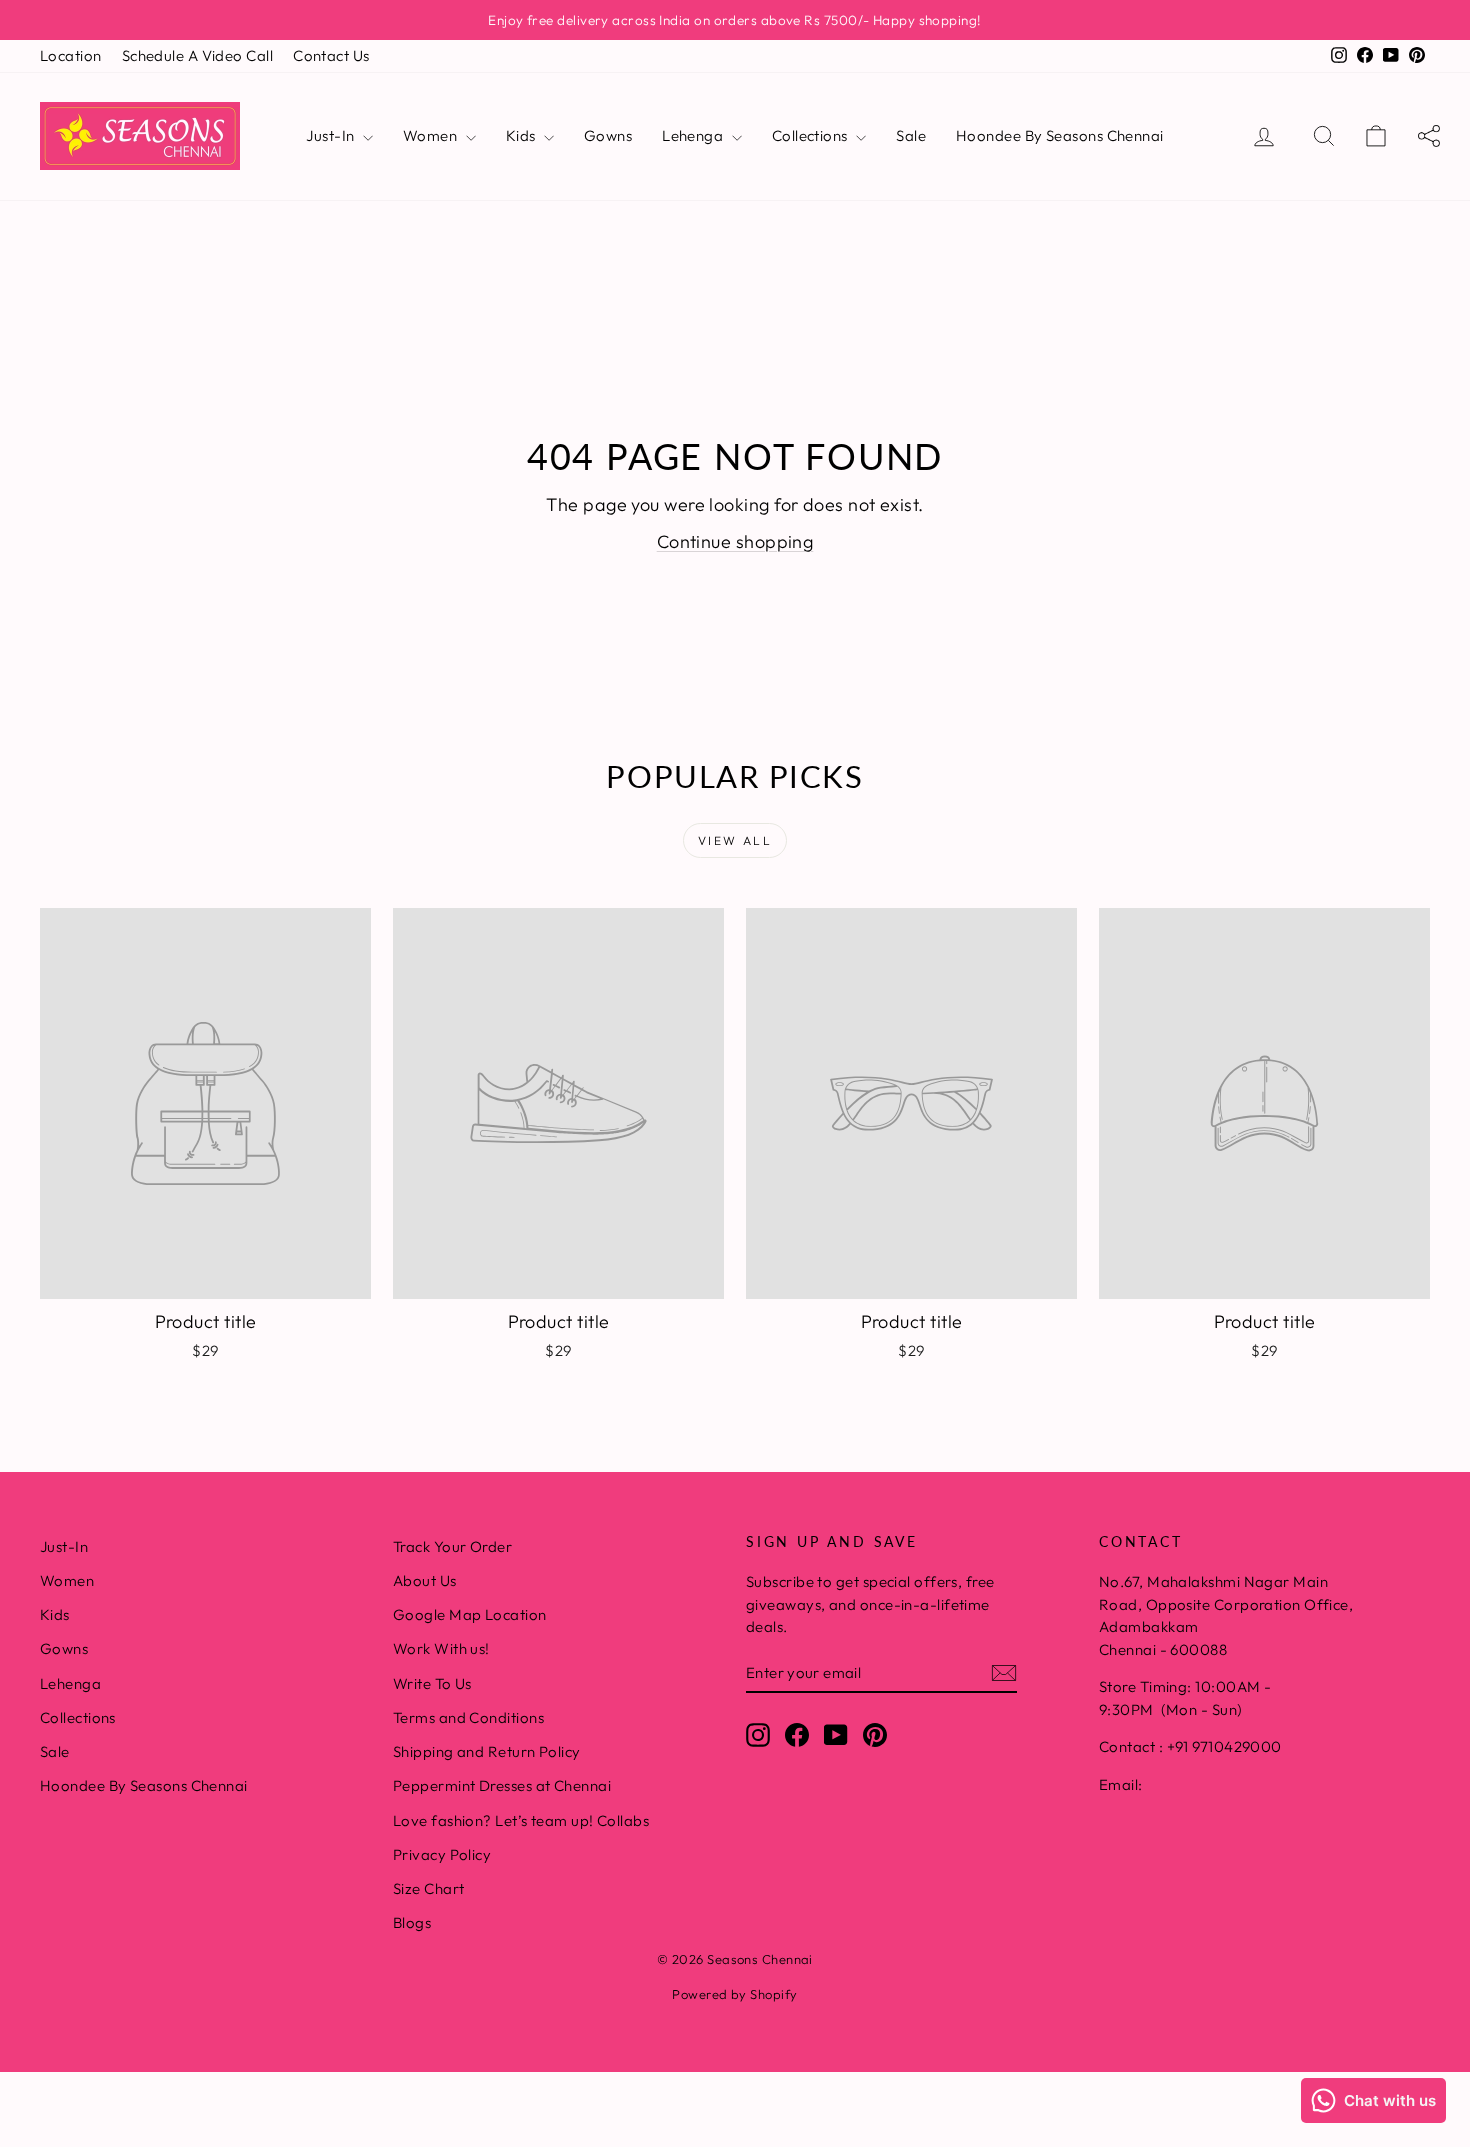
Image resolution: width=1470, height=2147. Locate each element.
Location (71, 55)
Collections (811, 135)
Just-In (332, 135)
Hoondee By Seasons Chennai (1060, 135)
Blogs (412, 1922)
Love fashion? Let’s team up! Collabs (521, 1820)
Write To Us (432, 1683)
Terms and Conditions (468, 1717)
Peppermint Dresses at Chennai (502, 1785)
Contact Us (331, 55)
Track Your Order (452, 1546)
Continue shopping (735, 541)
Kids (522, 135)
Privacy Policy (442, 1854)
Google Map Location (470, 1614)
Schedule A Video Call (197, 55)
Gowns (608, 135)
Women (432, 135)
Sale (911, 135)
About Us (425, 1580)
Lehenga (694, 135)
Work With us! (441, 1648)
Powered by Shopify (734, 1994)
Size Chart (429, 1888)
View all (735, 840)
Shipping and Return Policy (487, 1751)
